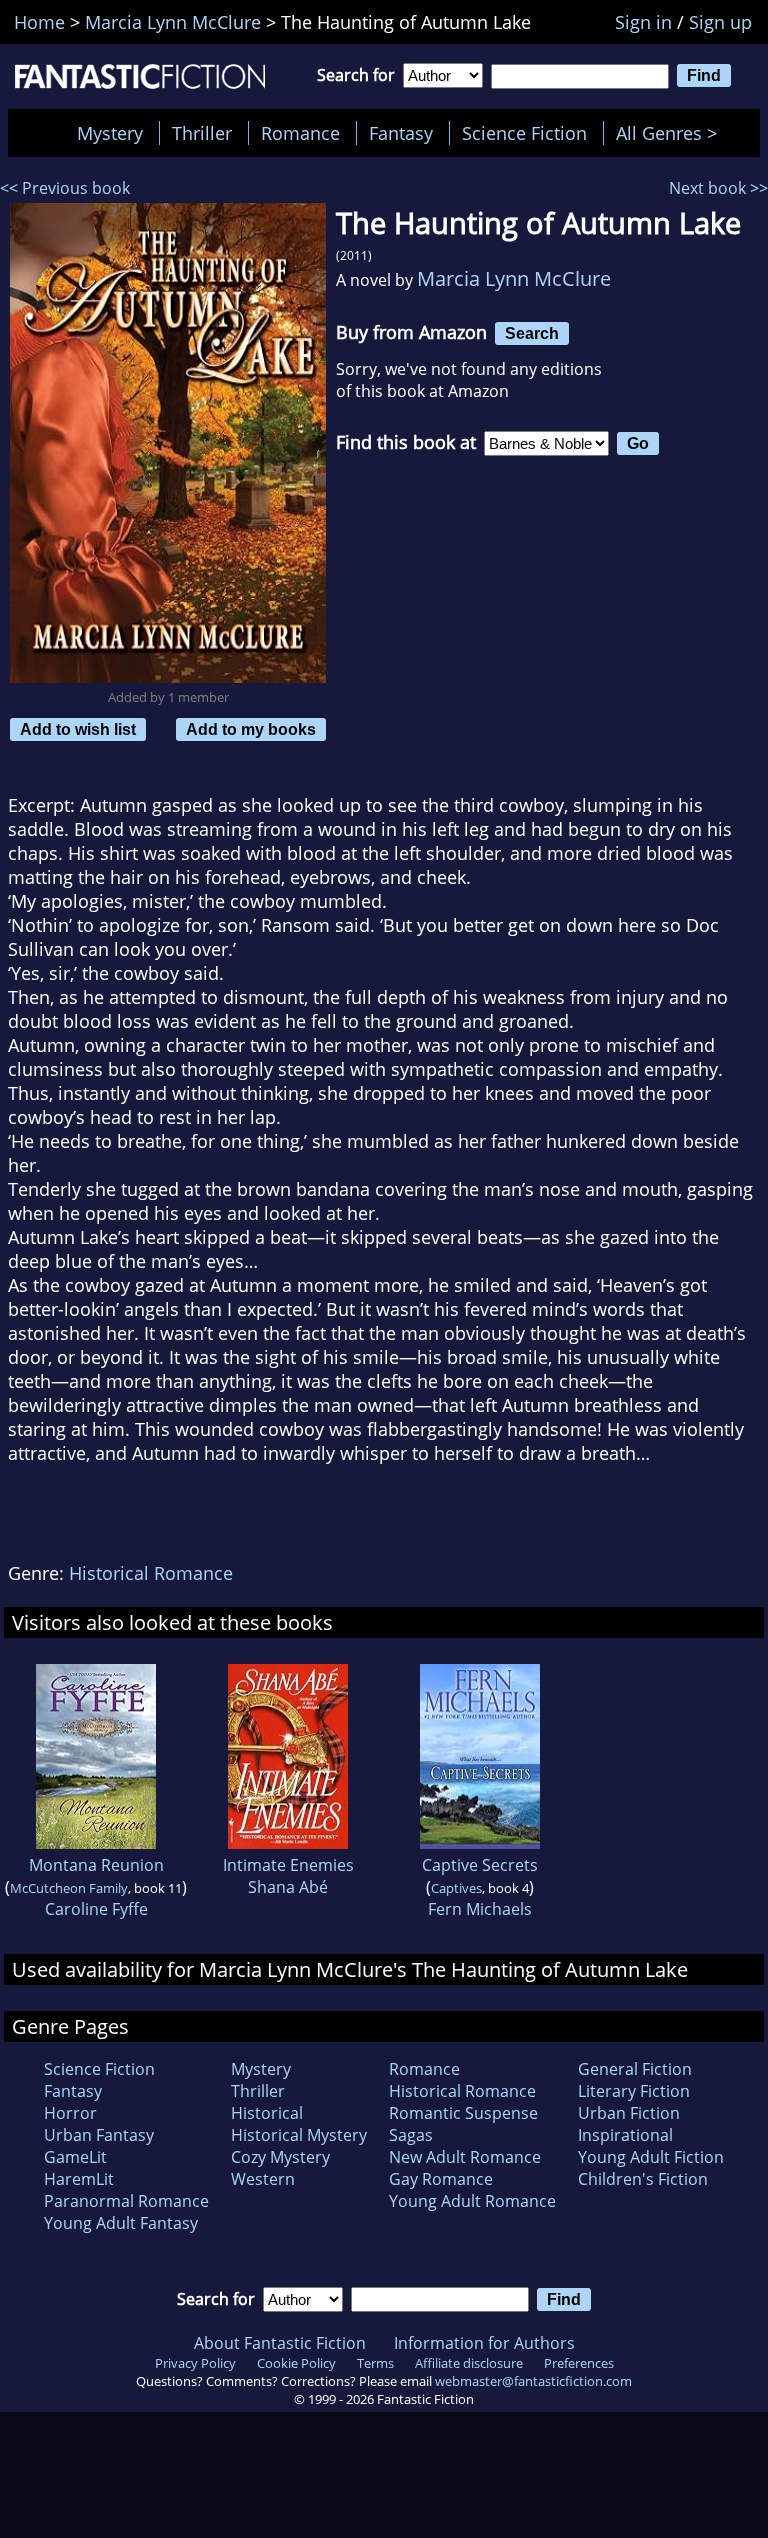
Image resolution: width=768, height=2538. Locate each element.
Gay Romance (441, 2179)
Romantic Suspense (463, 2113)
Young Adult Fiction (651, 2157)
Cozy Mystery (280, 2157)
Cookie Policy (296, 2363)
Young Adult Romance (472, 2201)
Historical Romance (151, 1573)
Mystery (110, 133)
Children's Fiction (643, 2179)
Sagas (411, 2135)
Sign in (643, 22)
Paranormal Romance (126, 2201)
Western (263, 2179)
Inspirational (625, 2135)
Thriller (202, 133)
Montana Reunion (96, 1865)
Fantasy (401, 133)
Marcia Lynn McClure (514, 278)
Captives (456, 1888)
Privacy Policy (195, 2363)
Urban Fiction (629, 2113)
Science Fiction (524, 133)
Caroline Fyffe (96, 1909)
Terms (375, 2363)
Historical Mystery (299, 2135)
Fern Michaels (480, 1909)
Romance (300, 133)
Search (532, 333)
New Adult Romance (465, 2157)
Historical (267, 2113)
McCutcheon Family (69, 1888)
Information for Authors (484, 2343)
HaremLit (79, 2179)
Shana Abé (288, 1887)
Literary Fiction (634, 2091)
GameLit (75, 2157)
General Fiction (635, 2069)
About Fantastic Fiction (280, 2343)
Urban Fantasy (99, 2135)
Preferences (579, 2363)
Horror (70, 2113)
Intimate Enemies (288, 1865)
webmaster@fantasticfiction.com (533, 2381)
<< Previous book (65, 188)
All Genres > (671, 133)
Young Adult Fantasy (121, 2223)
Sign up (720, 22)
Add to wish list (78, 729)
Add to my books (251, 729)
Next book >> (718, 188)
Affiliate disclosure (469, 2363)
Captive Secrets (480, 1865)
